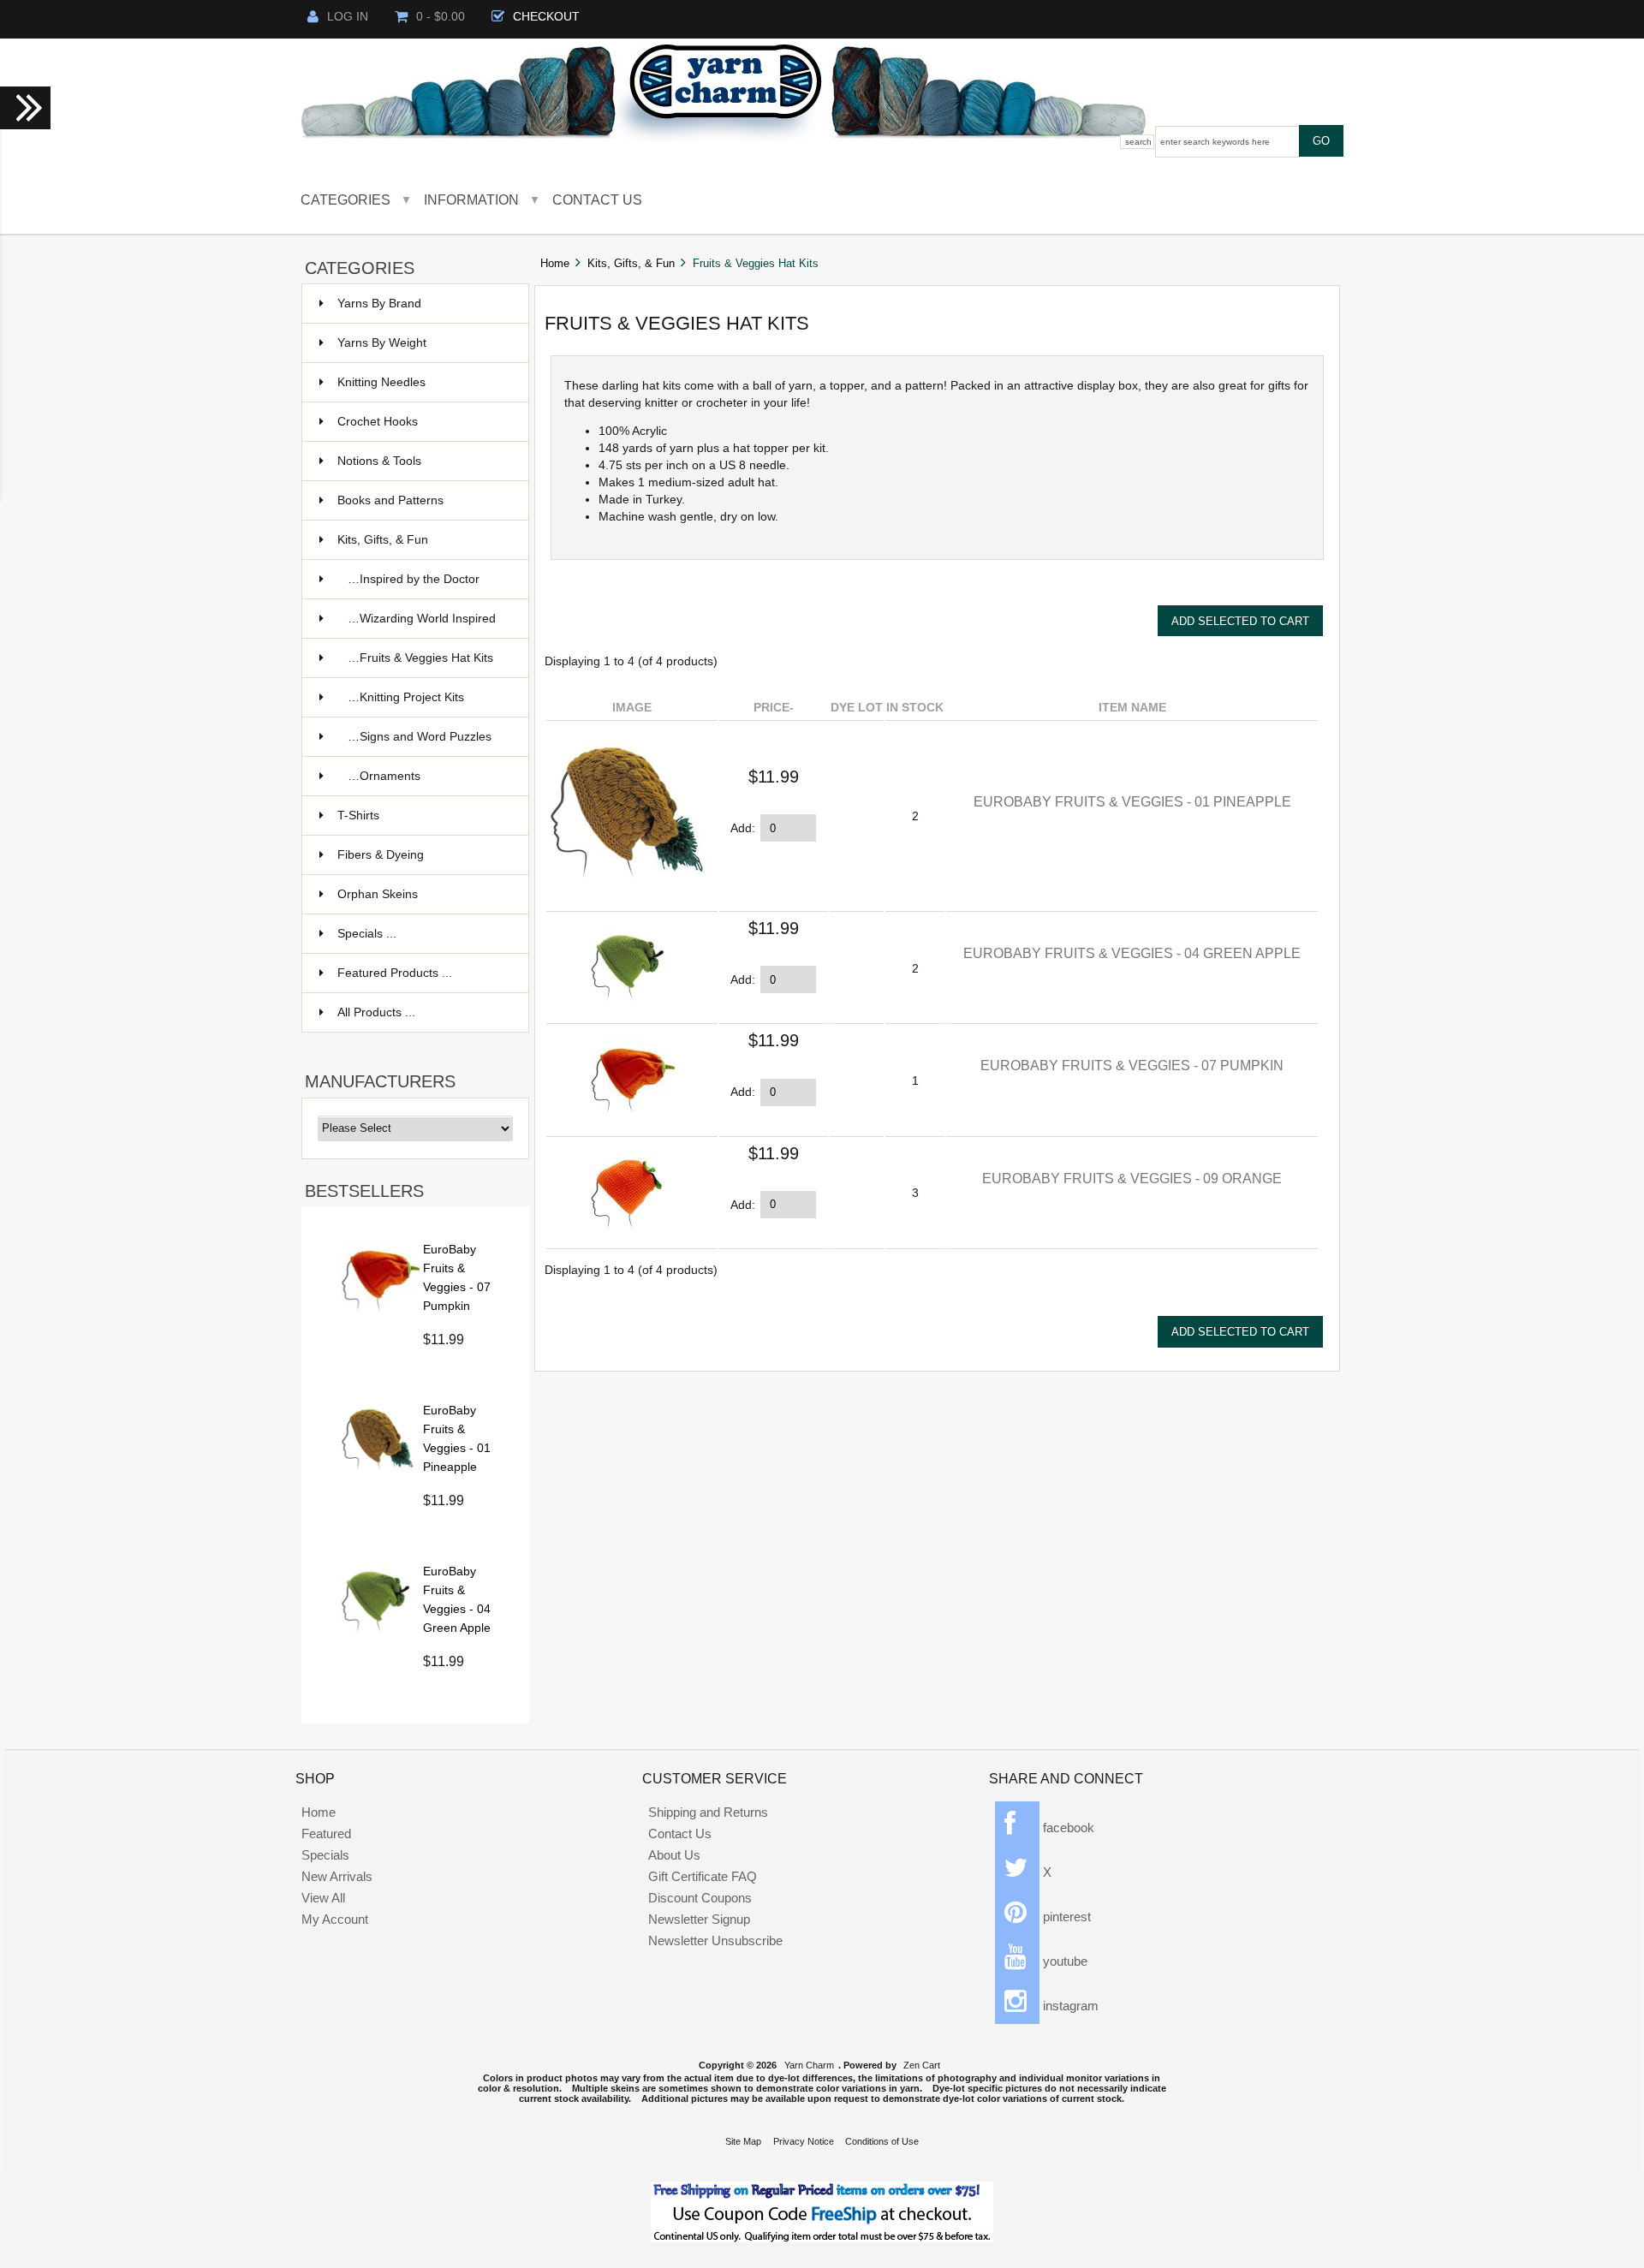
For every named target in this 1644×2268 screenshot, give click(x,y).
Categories (345, 199)
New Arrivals (337, 1876)
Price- (774, 708)
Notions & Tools (379, 461)
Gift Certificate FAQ (703, 1876)
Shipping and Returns (708, 1812)
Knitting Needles (381, 382)
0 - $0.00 (441, 17)
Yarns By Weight (382, 343)
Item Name (1132, 708)
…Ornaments (384, 776)
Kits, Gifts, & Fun (631, 263)
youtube (1063, 1961)
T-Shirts (358, 816)
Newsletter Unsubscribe (715, 1941)
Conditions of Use (882, 2141)
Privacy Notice (804, 2141)
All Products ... (376, 1012)
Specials (325, 1855)
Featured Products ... (395, 973)
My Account (335, 1919)
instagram (1069, 2006)
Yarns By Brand (379, 304)
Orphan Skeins (378, 894)
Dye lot (857, 708)
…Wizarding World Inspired (422, 619)
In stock (915, 708)
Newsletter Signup (699, 1919)
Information (471, 199)
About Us (674, 1855)
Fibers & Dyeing (381, 855)
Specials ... (367, 934)
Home (555, 263)
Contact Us (597, 199)
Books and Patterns (390, 500)
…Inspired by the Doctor (414, 579)
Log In (348, 17)
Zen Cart (922, 2065)
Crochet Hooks (378, 422)
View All (323, 1898)
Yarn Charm (809, 2065)
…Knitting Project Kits (406, 697)
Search (1138, 142)
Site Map (743, 2141)
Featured (326, 1833)
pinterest (1065, 1917)
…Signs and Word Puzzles (420, 737)
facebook (1067, 1827)
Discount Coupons (700, 1898)
